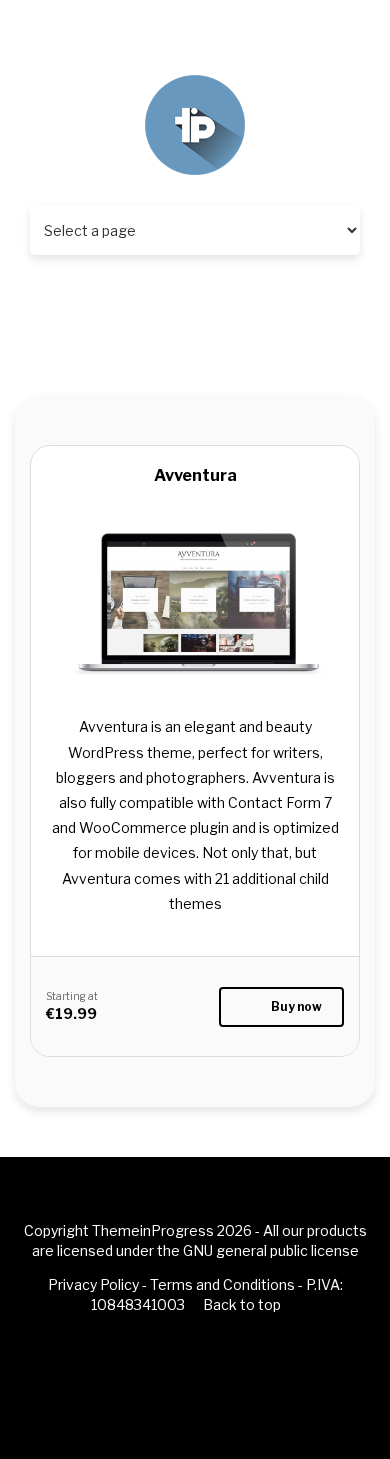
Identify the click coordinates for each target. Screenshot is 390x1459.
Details (195, 675)
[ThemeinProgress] (195, 123)
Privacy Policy (93, 1284)
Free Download (195, 721)
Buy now (296, 1006)
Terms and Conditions (222, 1284)
